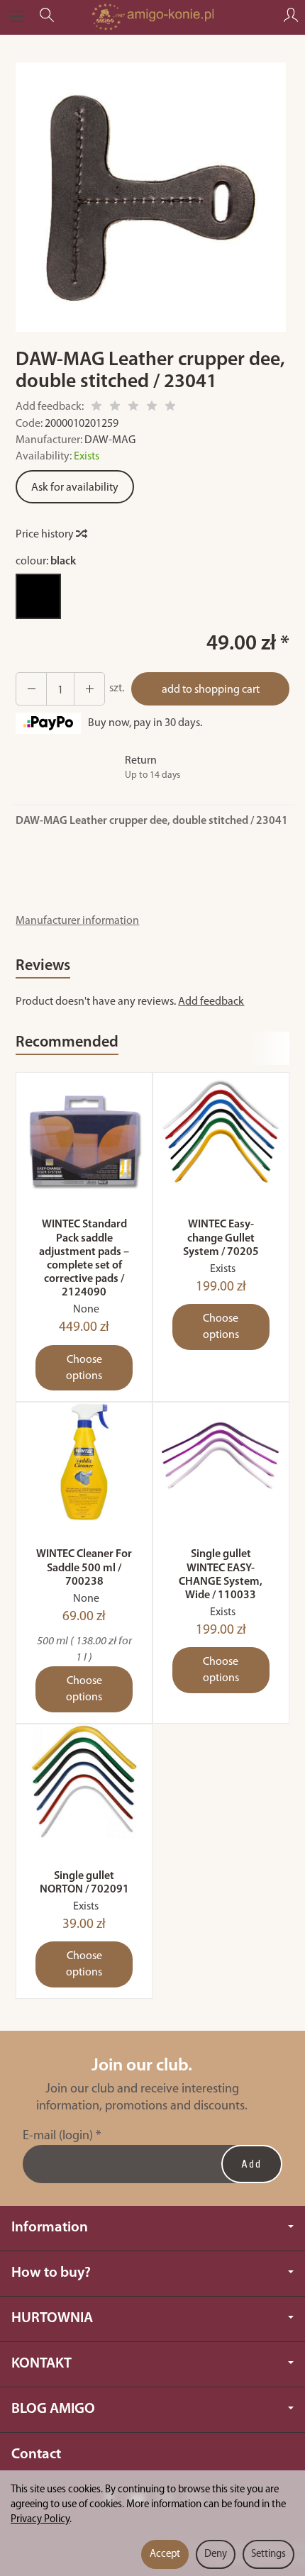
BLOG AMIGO (53, 2409)
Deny (216, 2554)
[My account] (291, 17)
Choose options (84, 1368)
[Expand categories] (16, 17)
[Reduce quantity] (89, 689)
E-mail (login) (58, 2136)
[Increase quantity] (31, 689)
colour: (46, 562)
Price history (46, 535)
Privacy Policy (40, 2520)
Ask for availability (75, 488)
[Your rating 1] (96, 408)
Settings (268, 2554)
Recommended (67, 1043)
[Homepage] (152, 17)
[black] (38, 596)
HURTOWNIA (52, 2318)
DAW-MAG (110, 440)
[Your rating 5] (170, 408)
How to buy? (51, 2273)
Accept (165, 2554)
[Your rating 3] (133, 408)
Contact (36, 2454)
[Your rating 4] (152, 408)
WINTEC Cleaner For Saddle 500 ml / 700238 (84, 1568)
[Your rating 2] (115, 408)
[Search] (47, 17)
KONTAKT (41, 2364)
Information (50, 2227)
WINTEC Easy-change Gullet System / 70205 (221, 1238)
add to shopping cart (211, 690)
